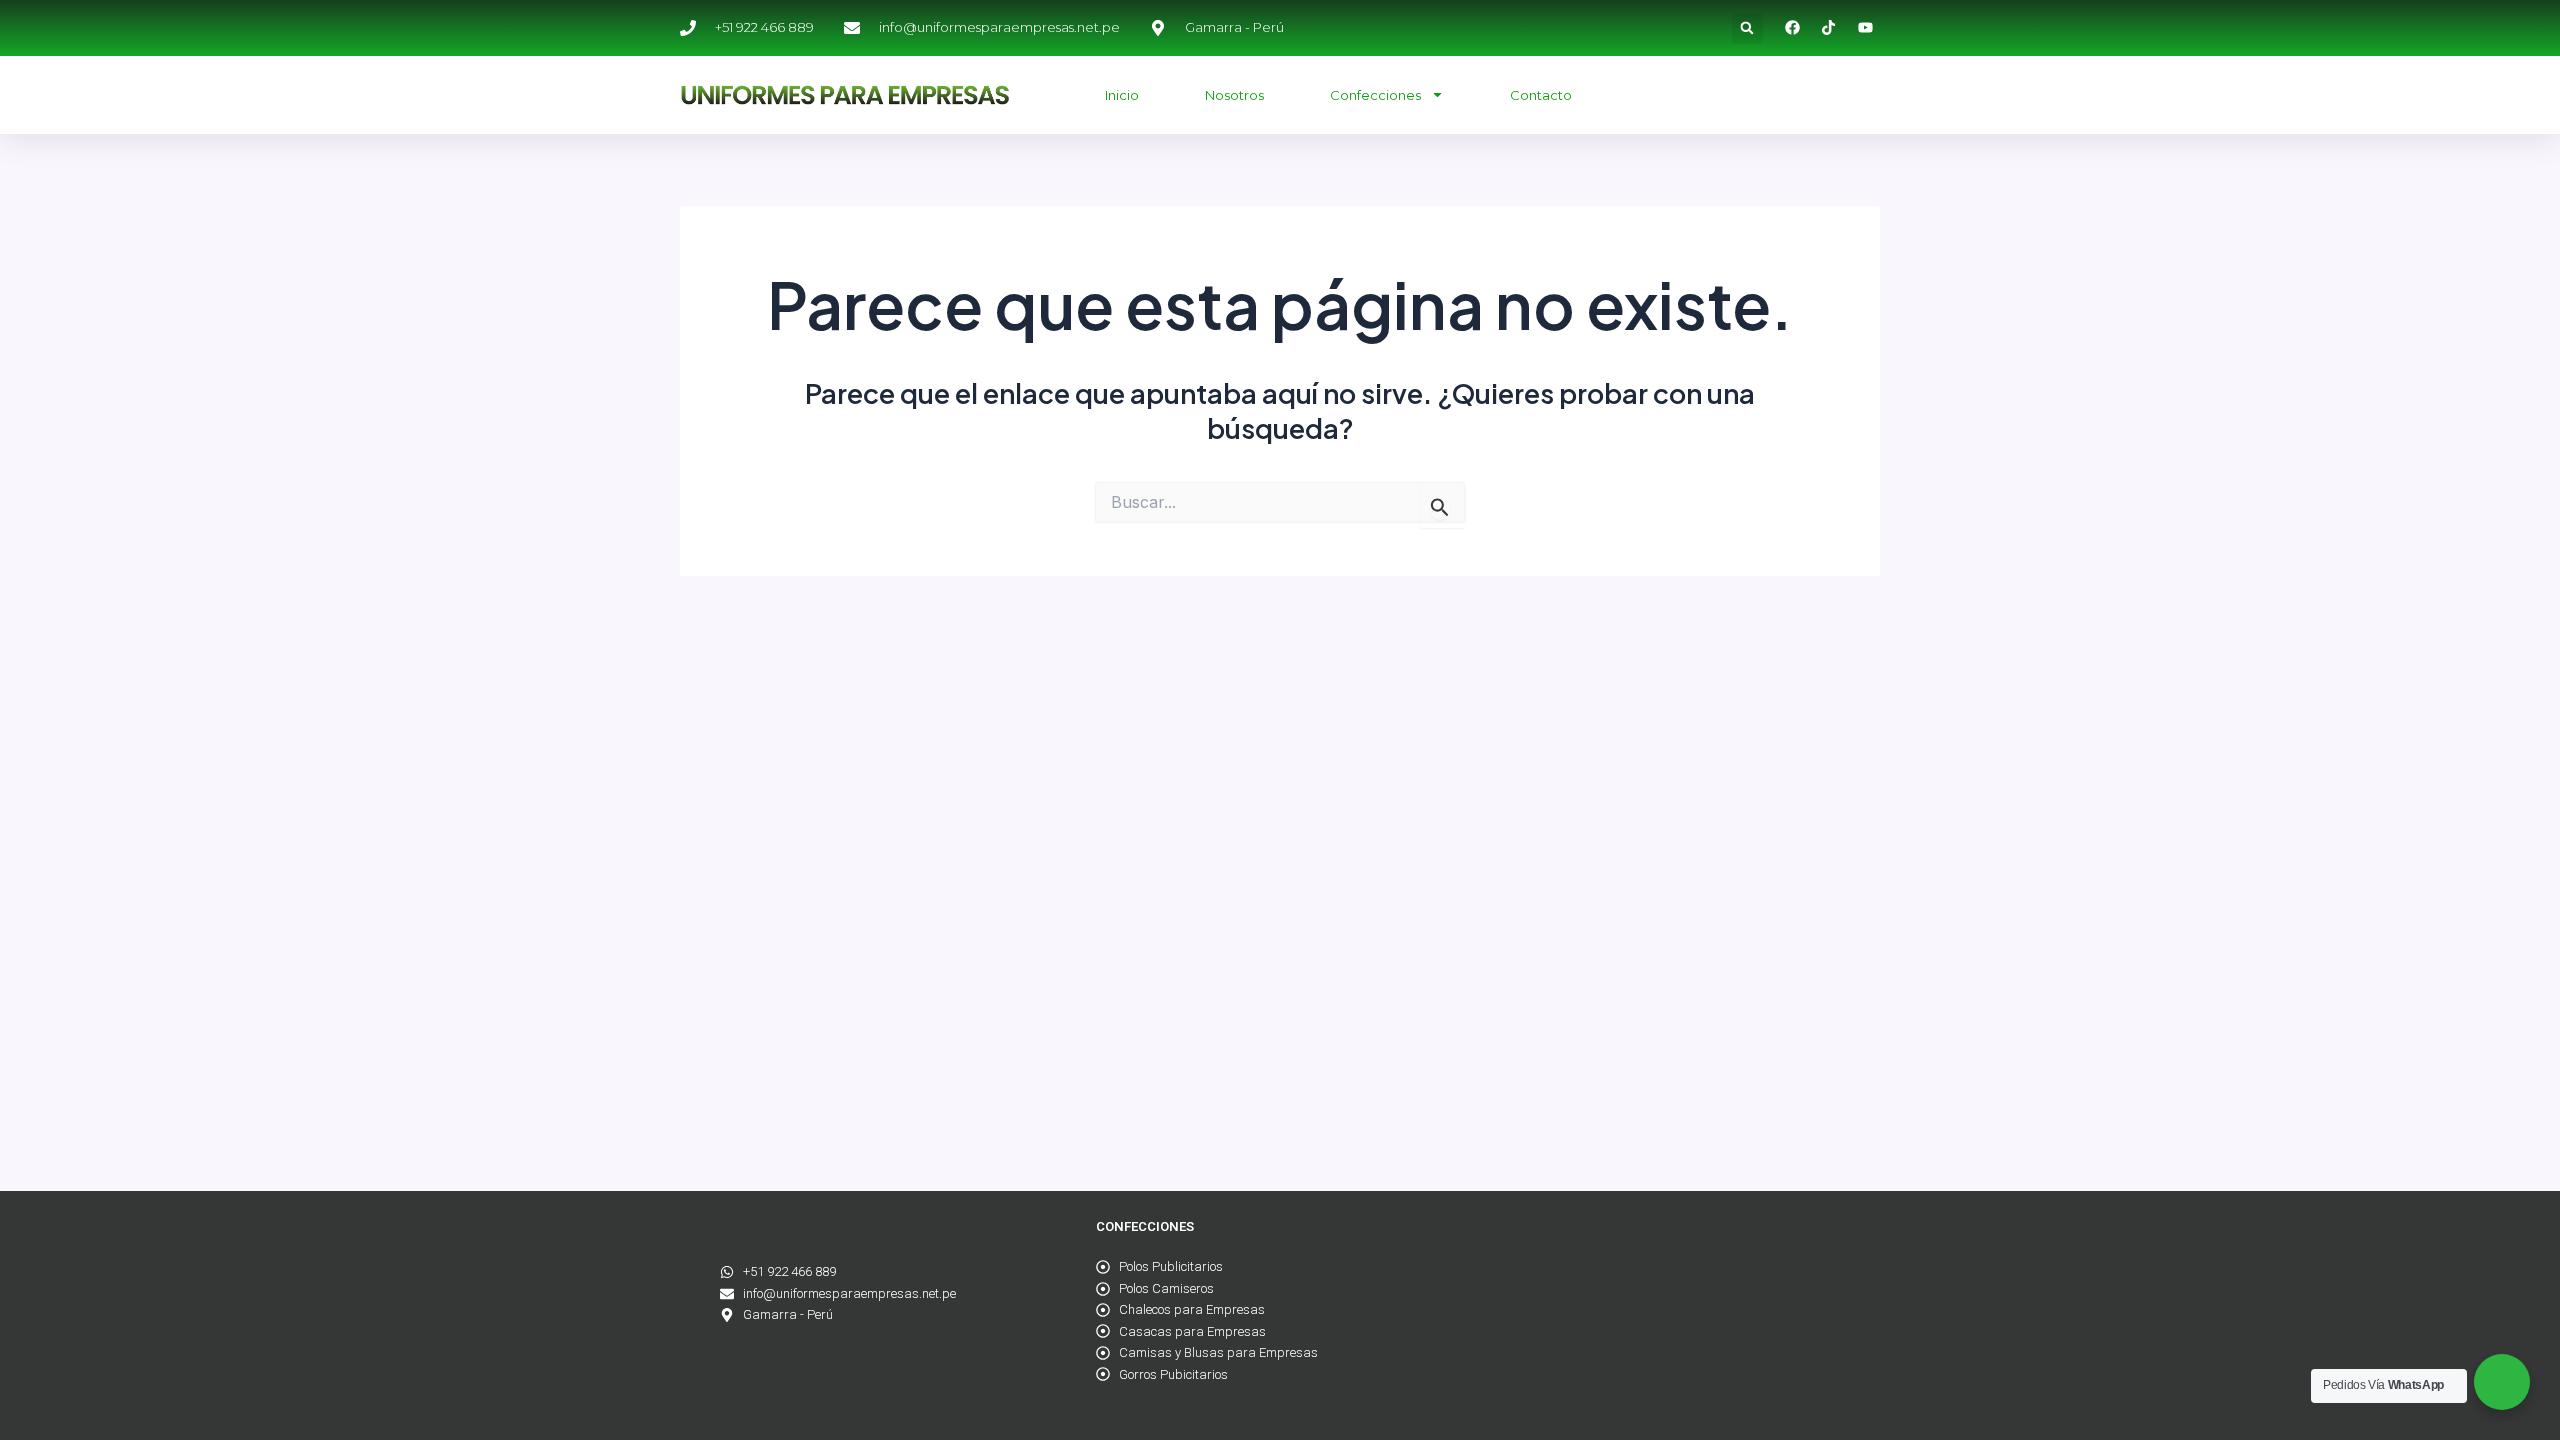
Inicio (1122, 95)
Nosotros (1234, 95)
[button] (1747, 28)
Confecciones (1375, 95)
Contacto (1541, 95)
